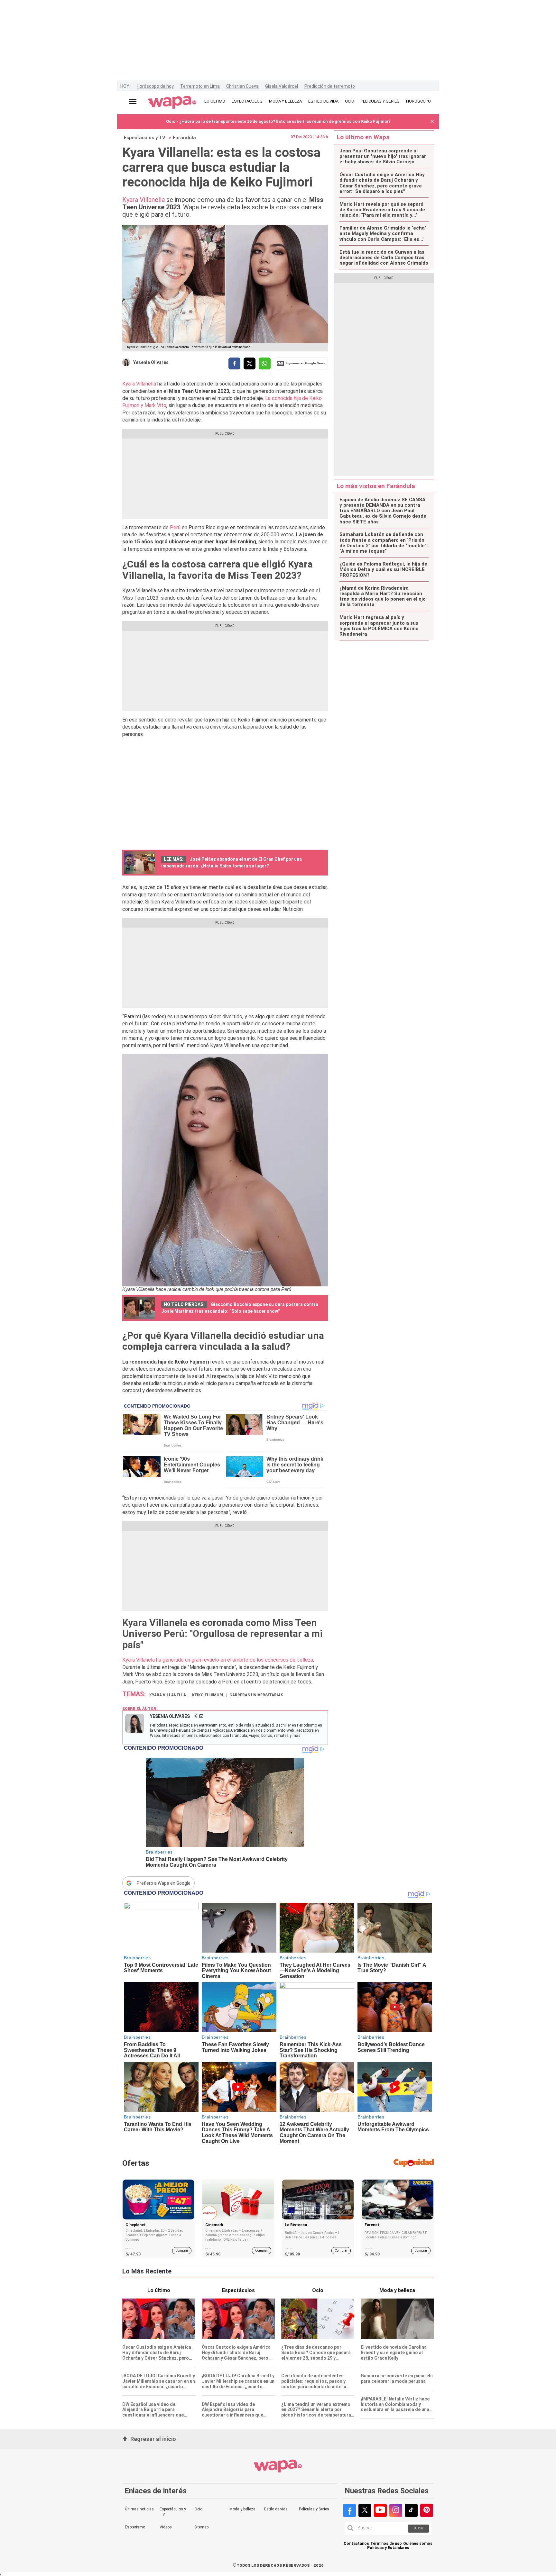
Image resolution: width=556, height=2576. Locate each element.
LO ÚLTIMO (215, 101)
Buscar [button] (419, 2528)
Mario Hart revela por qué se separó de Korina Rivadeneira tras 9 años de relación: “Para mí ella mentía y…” (382, 210)
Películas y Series (314, 2509)
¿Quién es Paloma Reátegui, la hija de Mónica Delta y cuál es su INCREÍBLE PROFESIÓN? (383, 570)
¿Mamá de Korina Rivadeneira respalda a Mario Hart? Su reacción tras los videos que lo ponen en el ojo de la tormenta (383, 597)
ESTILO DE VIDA (323, 101)
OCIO (350, 101)
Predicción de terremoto (330, 86)
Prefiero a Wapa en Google (164, 1883)
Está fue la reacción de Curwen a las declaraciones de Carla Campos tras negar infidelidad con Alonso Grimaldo (384, 258)
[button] (432, 122)
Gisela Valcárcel (282, 86)
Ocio (198, 2509)
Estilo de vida (276, 2509)
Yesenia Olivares (151, 362)
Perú (175, 527)
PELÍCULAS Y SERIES (380, 101)
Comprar (182, 2250)
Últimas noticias (139, 2509)
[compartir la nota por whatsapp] (265, 363)
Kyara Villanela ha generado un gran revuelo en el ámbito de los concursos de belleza (218, 1660)
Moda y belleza (242, 2509)
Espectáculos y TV (145, 138)
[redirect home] (172, 103)
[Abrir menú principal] (133, 101)
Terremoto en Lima (200, 86)
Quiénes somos (418, 2544)
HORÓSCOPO (418, 101)
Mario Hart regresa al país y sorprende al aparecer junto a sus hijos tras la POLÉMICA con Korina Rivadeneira (379, 626)
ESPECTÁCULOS (247, 101)
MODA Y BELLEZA (285, 101)
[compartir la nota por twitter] (250, 363)
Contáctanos (356, 2544)
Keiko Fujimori (208, 1695)
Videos (166, 2527)
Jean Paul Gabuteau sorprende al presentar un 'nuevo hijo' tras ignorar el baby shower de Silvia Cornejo (383, 157)
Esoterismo (135, 2527)
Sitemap (201, 2527)
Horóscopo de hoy (155, 86)
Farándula (184, 138)
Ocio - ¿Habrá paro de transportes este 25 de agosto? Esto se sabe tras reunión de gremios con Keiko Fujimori (278, 121)
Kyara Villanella (144, 200)
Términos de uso (386, 2544)
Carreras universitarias (256, 1695)
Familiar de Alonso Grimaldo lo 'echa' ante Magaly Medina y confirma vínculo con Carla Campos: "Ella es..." (383, 234)
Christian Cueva (242, 86)
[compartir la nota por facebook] (234, 363)
